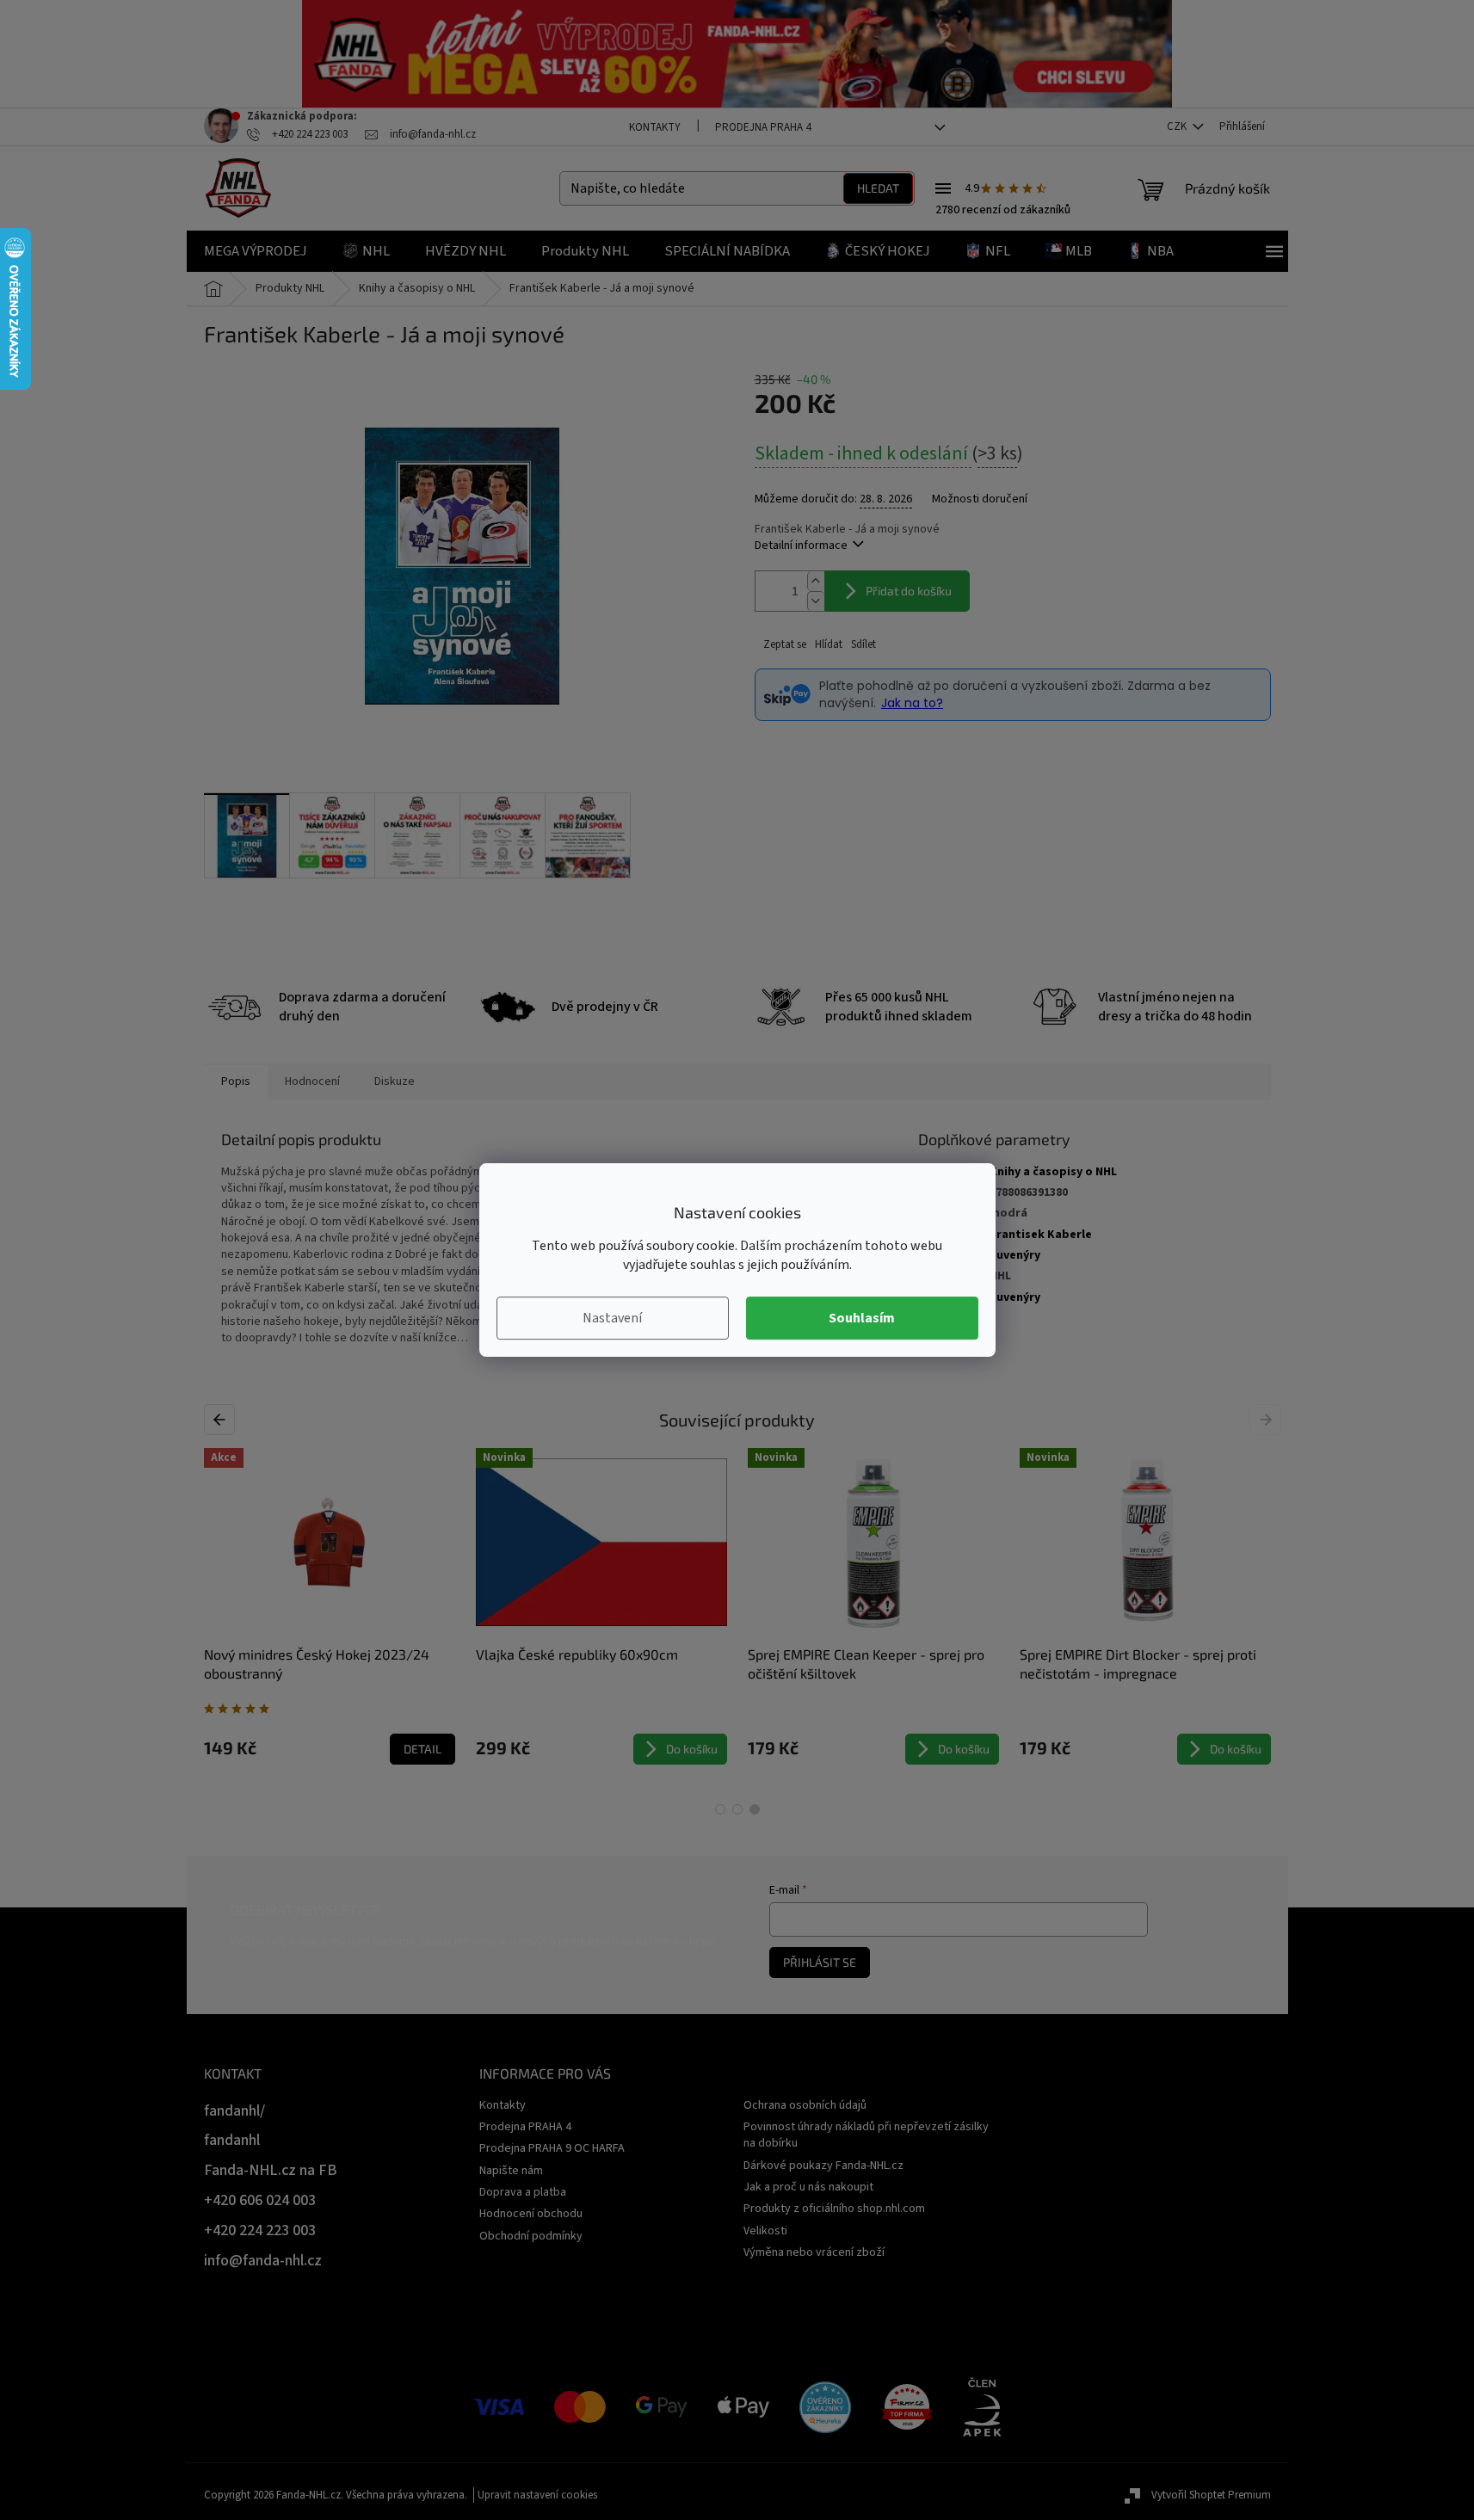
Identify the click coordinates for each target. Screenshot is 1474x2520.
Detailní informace (801, 545)
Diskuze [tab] (395, 1081)
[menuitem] (256, 251)
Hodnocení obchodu (531, 2214)
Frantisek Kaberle (1041, 1235)
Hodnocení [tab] (312, 1081)
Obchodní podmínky (531, 2236)
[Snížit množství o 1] (816, 601)
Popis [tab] (236, 1081)
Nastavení (612, 1318)
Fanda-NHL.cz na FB (271, 2170)
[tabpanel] (1145, 1606)
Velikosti (765, 2231)
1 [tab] (720, 1809)
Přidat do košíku (909, 591)
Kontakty (655, 127)
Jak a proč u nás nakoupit (808, 2187)
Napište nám (511, 2171)
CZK (1178, 126)
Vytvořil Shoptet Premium (1211, 2495)
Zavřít (845, 645)
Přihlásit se (820, 1962)
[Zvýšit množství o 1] (816, 581)
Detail (422, 1749)
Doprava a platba (523, 2192)
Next (1268, 1420)
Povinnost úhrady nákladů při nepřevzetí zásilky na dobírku (866, 2135)
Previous (222, 1420)
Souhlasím (862, 1318)
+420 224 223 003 (260, 2230)
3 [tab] (755, 1809)
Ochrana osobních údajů (805, 2105)
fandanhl (232, 2140)
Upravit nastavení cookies (537, 2495)
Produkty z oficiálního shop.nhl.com (834, 2209)
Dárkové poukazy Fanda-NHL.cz (823, 2166)
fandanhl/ (234, 2111)
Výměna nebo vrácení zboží (814, 2252)
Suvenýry (1015, 1255)
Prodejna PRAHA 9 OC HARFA (552, 2148)
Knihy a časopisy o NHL (1053, 1172)
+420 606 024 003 (260, 2200)
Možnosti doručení (980, 499)
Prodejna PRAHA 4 (763, 127)
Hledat (878, 188)
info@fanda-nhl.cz (263, 2261)
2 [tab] (737, 1809)
